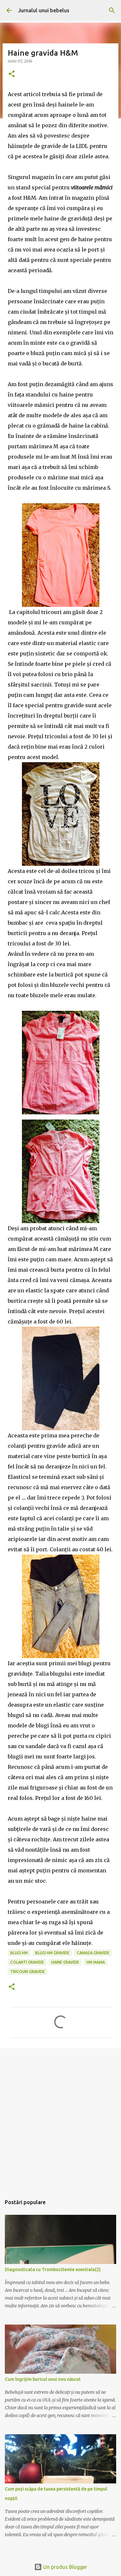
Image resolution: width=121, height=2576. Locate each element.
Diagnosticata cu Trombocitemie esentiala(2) (53, 2269)
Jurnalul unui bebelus (44, 10)
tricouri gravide (28, 1972)
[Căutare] (112, 10)
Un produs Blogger (65, 2567)
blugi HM (19, 1953)
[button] (12, 74)
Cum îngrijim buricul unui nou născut (43, 2379)
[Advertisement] (60, 2119)
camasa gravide (93, 1953)
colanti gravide (27, 1962)
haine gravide (65, 1962)
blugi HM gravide (52, 1953)
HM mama (96, 1962)
